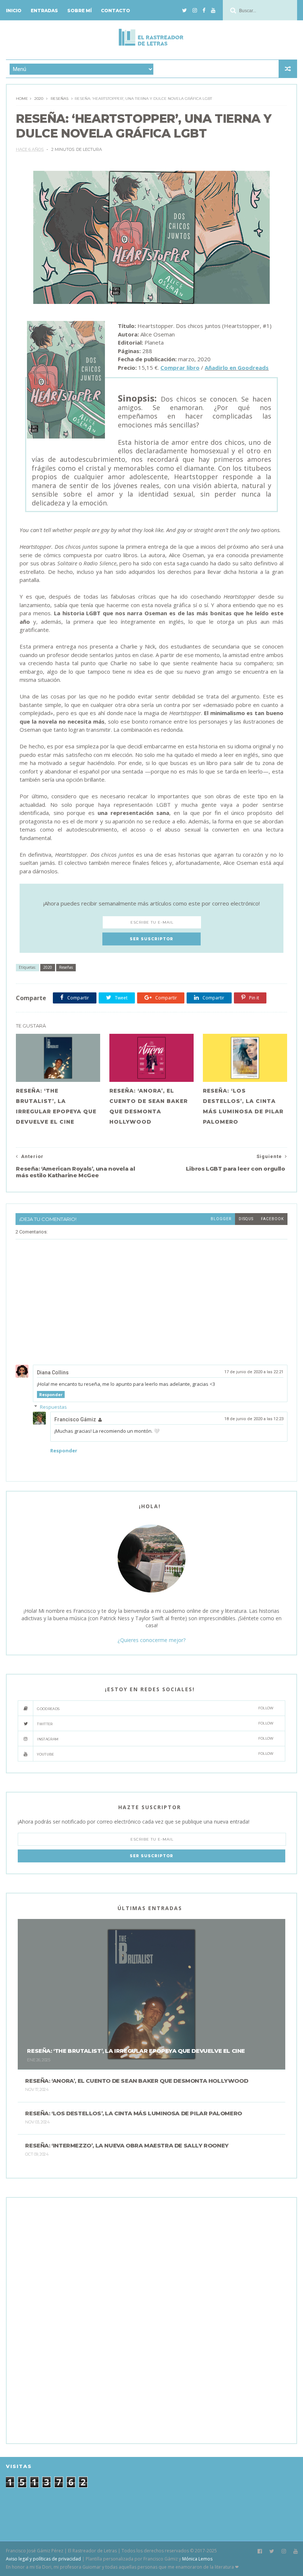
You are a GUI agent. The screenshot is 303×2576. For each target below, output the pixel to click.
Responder (51, 1394)
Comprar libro (180, 368)
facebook (272, 1219)
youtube (155, 1754)
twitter (155, 1724)
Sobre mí (79, 11)
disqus (246, 1219)
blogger (221, 1219)
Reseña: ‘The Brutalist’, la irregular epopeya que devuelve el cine (56, 1106)
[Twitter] (185, 10)
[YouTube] (213, 10)
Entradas (44, 11)
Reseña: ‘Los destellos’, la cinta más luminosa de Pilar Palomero (243, 1106)
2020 (39, 99)
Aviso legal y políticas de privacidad (43, 2559)
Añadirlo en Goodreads (237, 368)
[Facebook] (204, 10)
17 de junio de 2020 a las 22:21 (254, 1372)
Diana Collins (53, 1372)
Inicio (14, 11)
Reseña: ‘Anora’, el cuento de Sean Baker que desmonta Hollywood (149, 1106)
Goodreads (155, 1708)
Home (22, 99)
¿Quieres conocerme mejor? (151, 1640)
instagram (155, 1739)
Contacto (115, 11)
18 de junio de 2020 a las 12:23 (254, 1419)
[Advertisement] (73, 2320)
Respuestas (53, 1407)
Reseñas (59, 99)
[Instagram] (195, 10)
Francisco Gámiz (75, 1419)
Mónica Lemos (197, 2559)
